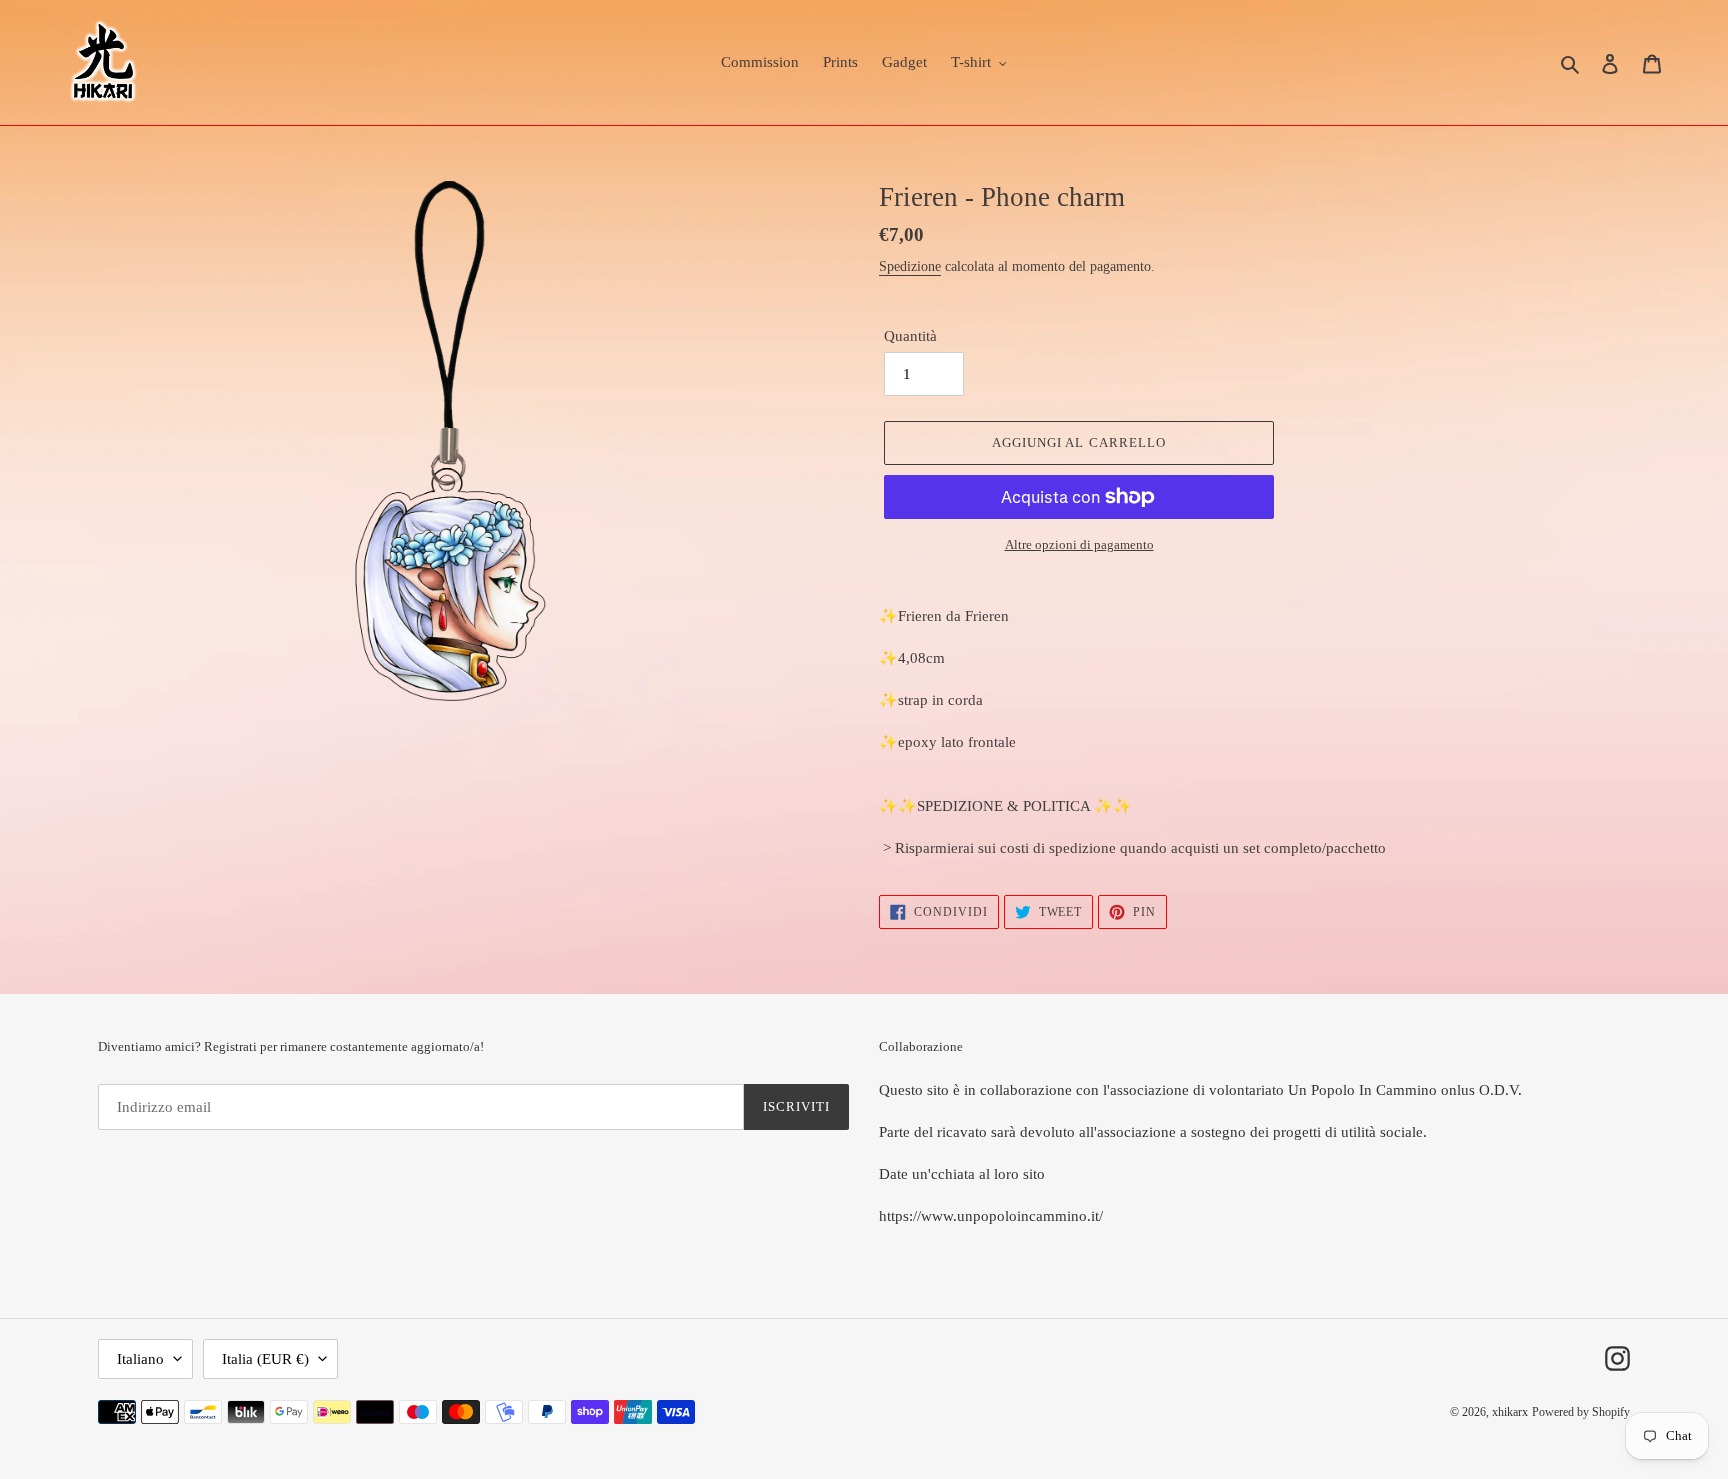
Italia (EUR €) (265, 1359)
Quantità (910, 336)
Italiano (140, 1359)
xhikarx (1510, 1412)
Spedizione (910, 266)
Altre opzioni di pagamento (1079, 544)
